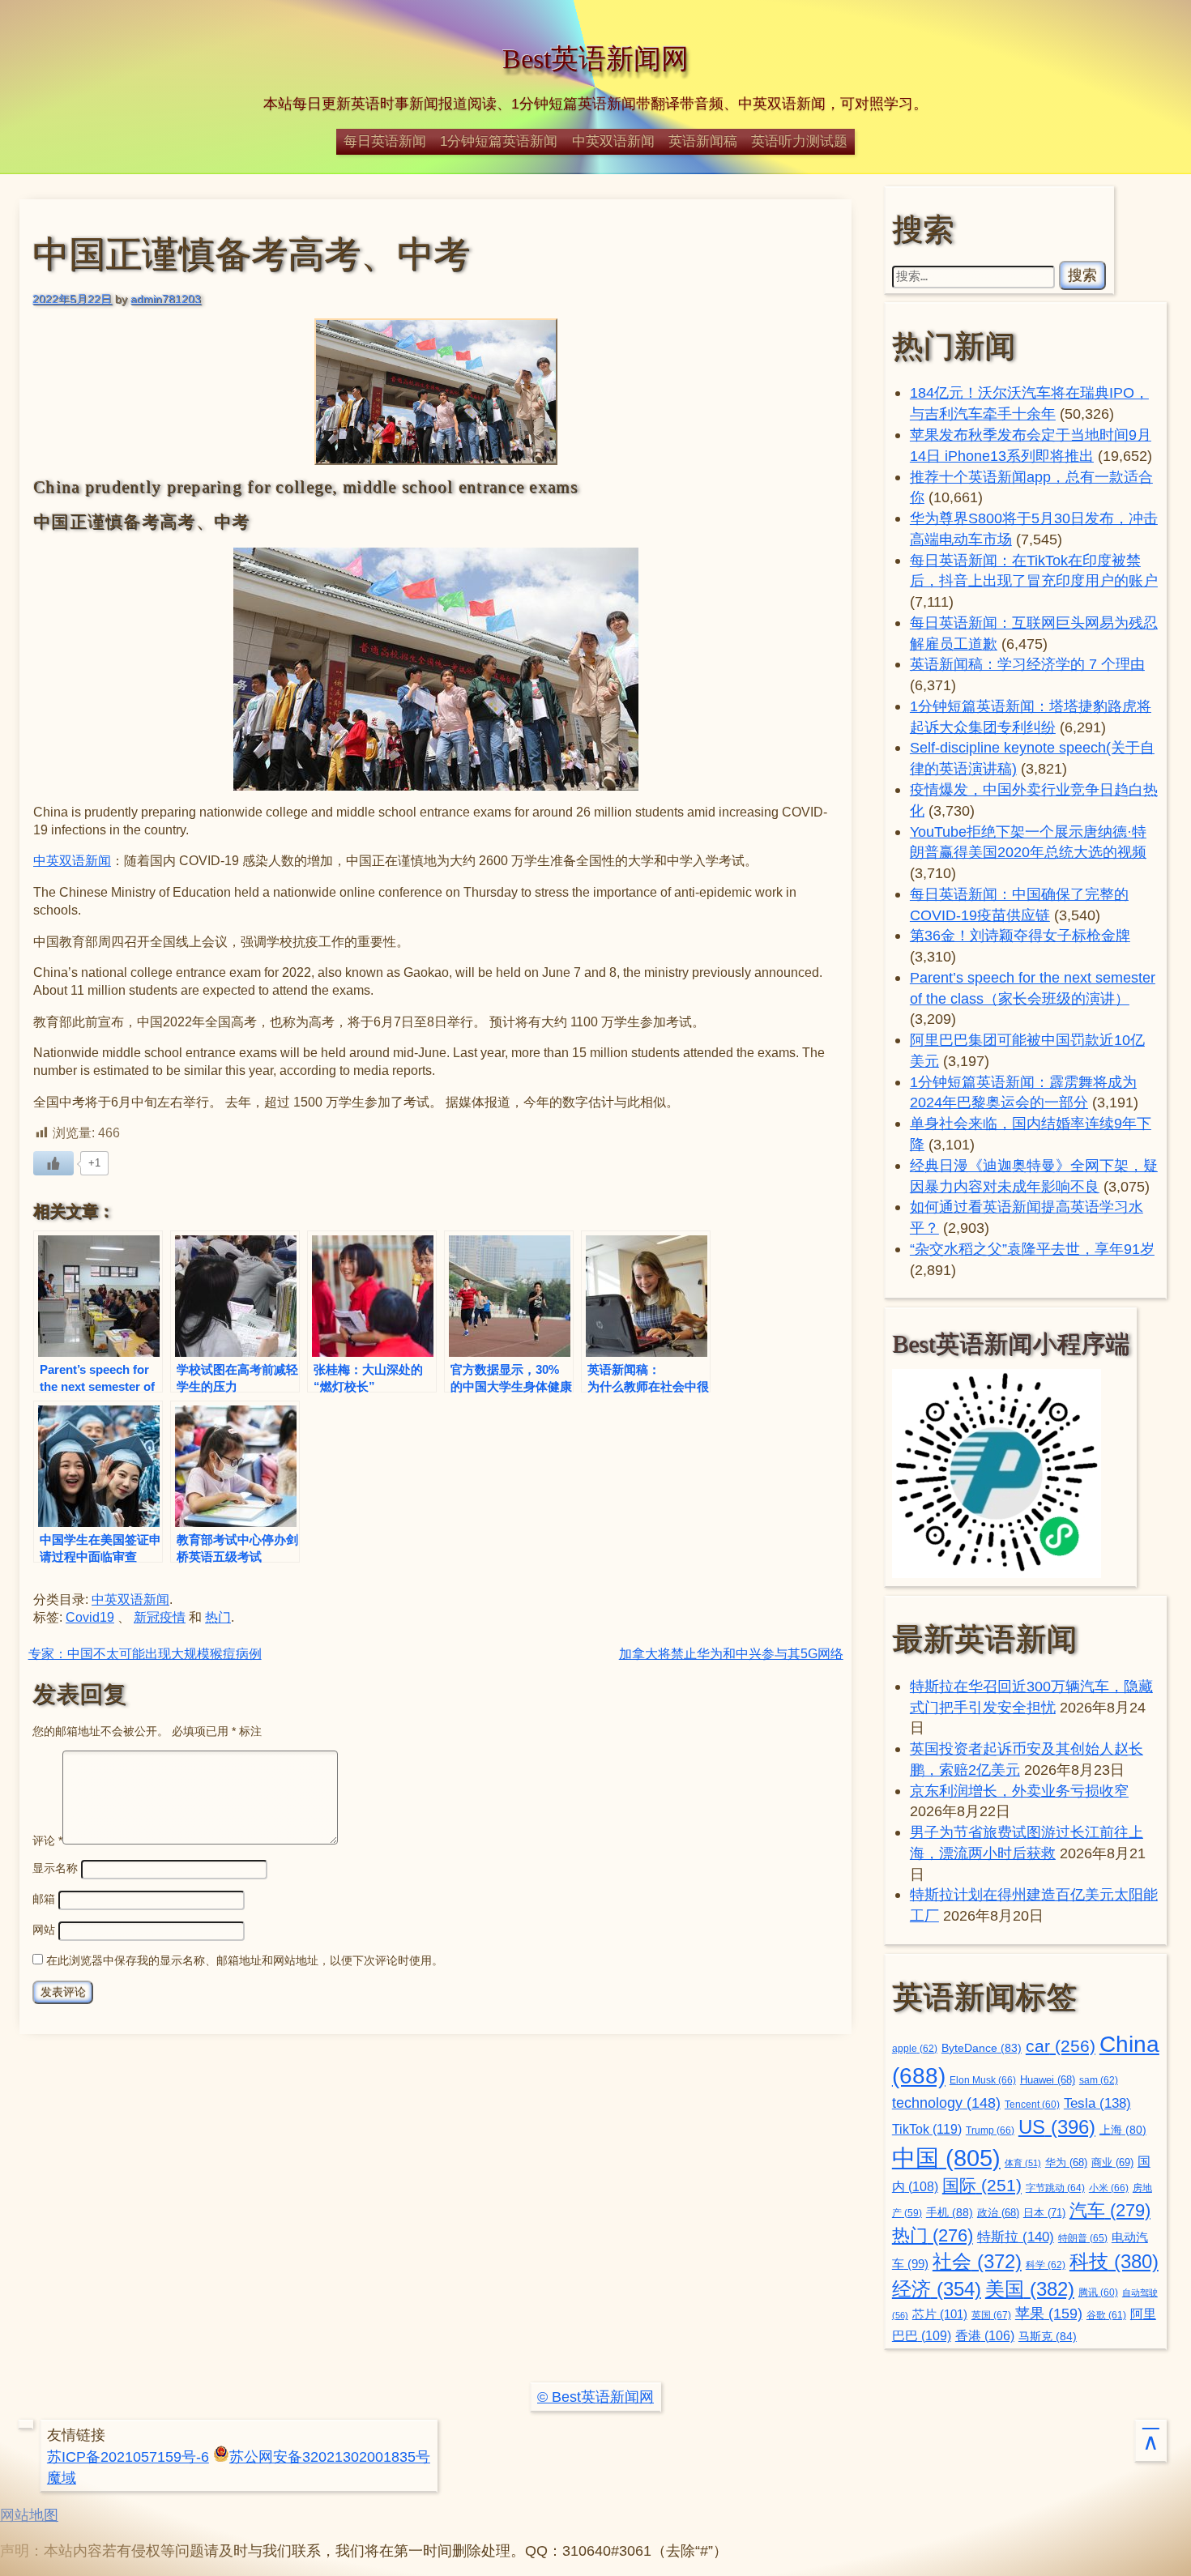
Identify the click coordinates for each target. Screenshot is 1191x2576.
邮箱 (44, 1899)
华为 (1066, 2163)
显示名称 (55, 1868)
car (1061, 2046)
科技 (1114, 2261)
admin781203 (166, 299)
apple (915, 2049)
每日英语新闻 (385, 141)
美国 (1030, 2289)
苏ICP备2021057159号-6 (128, 2457)
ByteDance (982, 2048)
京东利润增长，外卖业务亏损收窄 (1019, 1791)
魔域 (62, 2478)
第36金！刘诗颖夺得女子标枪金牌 (1020, 935)
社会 (977, 2261)
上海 (1123, 2130)
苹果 (1049, 2314)
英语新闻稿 (703, 141)
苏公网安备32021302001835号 (330, 2457)
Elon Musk (983, 2080)
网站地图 (29, 2515)
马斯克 (1048, 2336)
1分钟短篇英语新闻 (499, 141)
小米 (1109, 2188)
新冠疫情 (160, 1617)
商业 (1112, 2163)
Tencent (1032, 2104)
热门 (218, 1617)
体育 (1023, 2163)
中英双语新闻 (613, 141)
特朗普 (1083, 2238)
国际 (982, 2186)
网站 (44, 1930)
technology (946, 2103)
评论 (47, 1840)
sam (1099, 2080)
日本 (1044, 2213)
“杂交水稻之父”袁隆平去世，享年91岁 (1032, 1249)
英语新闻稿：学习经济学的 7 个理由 (1027, 664)
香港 (985, 2336)
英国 (991, 2315)
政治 (998, 2213)
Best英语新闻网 (595, 59)
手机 (950, 2212)
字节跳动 (1055, 2188)
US (1057, 2127)
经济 (937, 2289)
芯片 (940, 2314)
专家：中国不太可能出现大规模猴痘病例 (145, 1654)
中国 (946, 2158)
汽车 (1110, 2210)
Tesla (1097, 2103)
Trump (990, 2130)
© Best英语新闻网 (595, 2397)
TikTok (927, 2129)
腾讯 (1098, 2292)
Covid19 (90, 1617)
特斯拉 (1016, 2237)
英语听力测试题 (799, 141)
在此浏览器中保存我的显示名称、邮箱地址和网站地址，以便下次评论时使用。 (245, 1960)
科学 (1046, 2265)
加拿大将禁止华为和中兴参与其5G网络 (731, 1654)
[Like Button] (53, 1163)
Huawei (1048, 2080)
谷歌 (1106, 2315)
